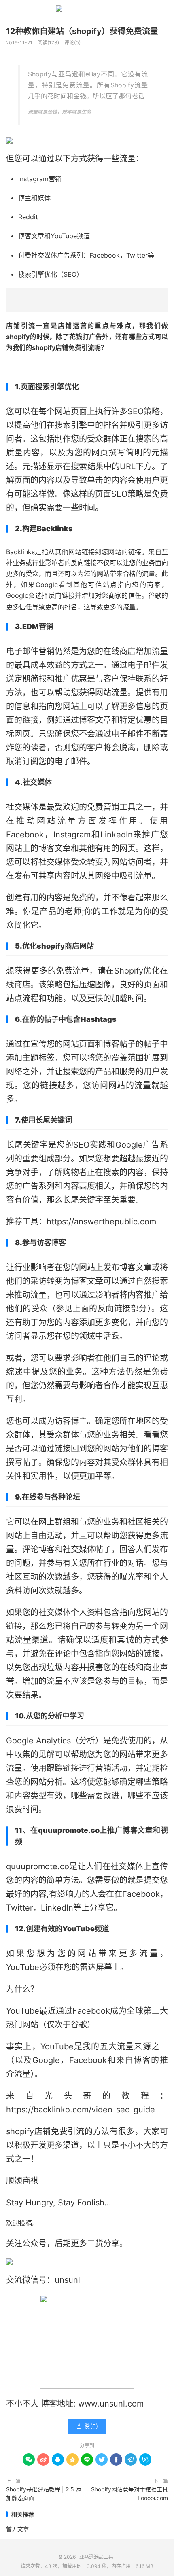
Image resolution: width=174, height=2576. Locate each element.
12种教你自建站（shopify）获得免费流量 (82, 31)
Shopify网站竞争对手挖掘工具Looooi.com (129, 2493)
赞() (87, 2426)
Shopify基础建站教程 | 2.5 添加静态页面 (44, 2493)
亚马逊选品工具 (87, 10)
